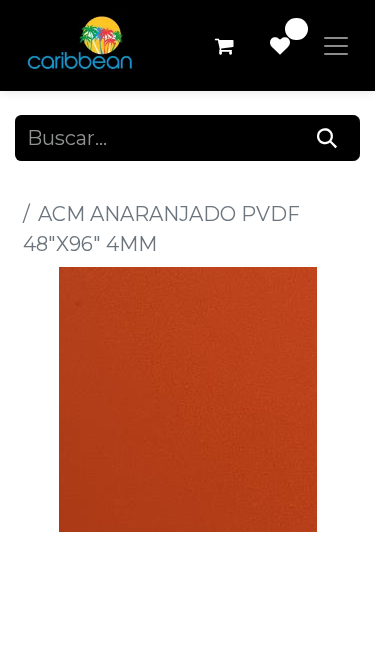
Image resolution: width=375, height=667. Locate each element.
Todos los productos (113, 184)
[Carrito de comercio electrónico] (224, 46)
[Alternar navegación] (336, 46)
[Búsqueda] (327, 138)
